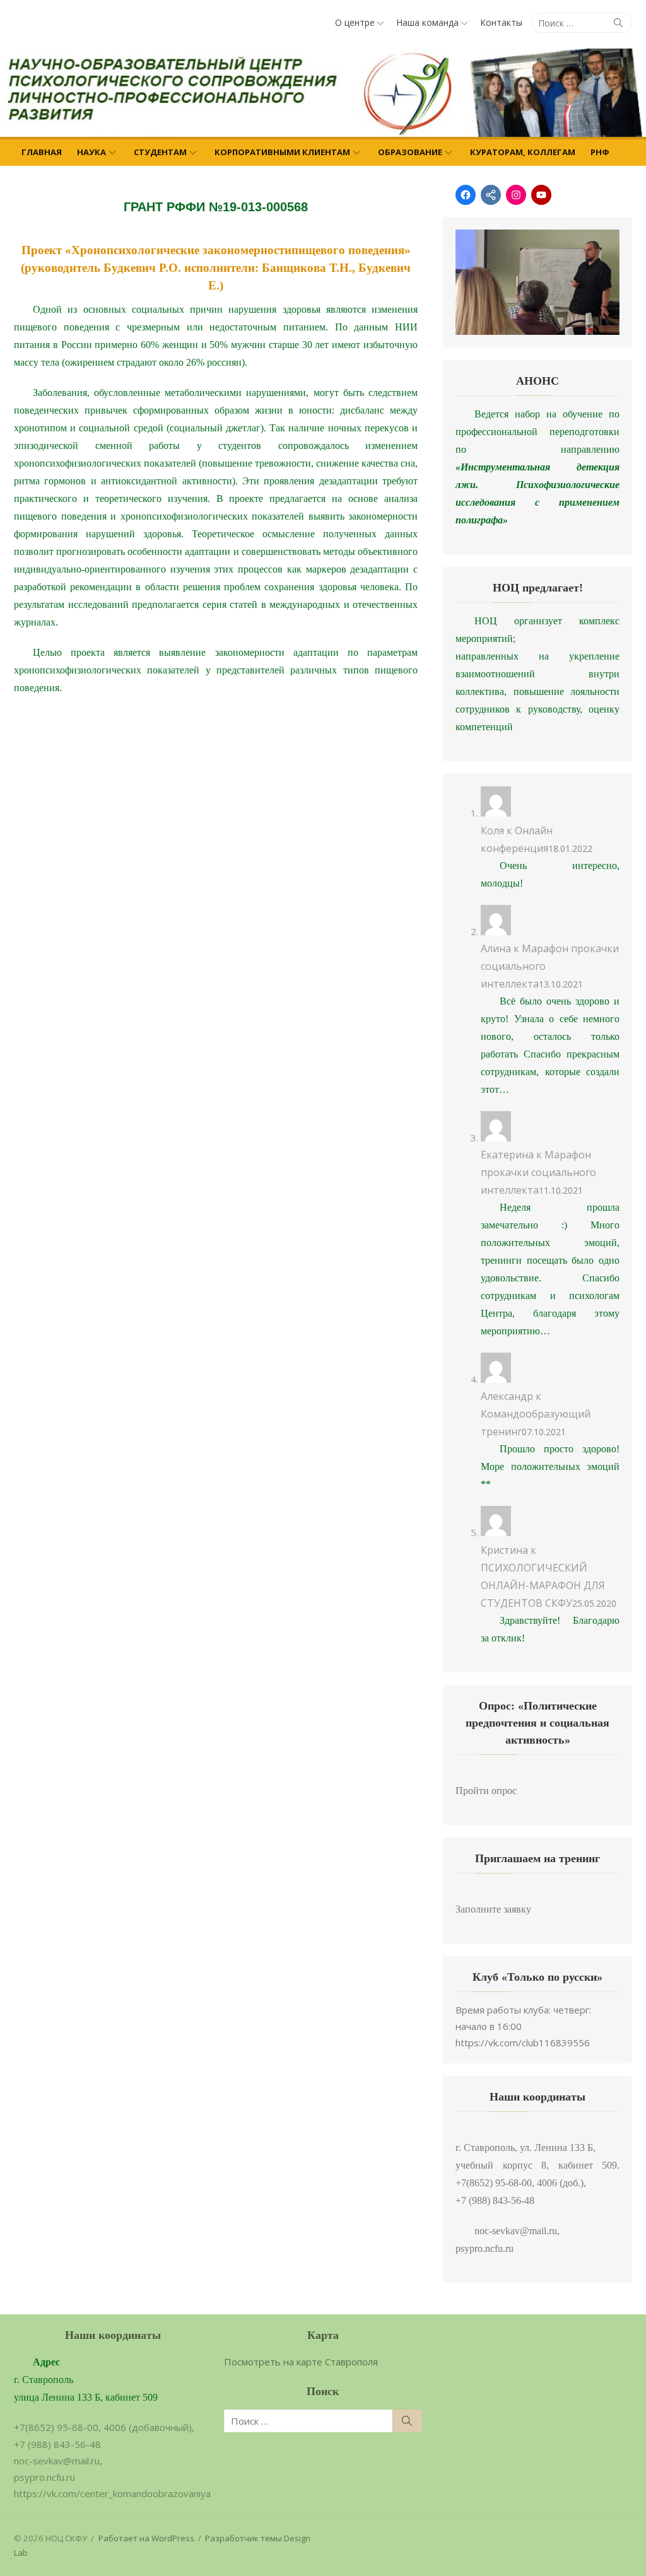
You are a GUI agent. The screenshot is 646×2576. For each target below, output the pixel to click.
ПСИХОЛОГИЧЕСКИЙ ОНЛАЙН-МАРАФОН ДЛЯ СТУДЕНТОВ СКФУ (543, 1585)
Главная (42, 152)
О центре (355, 22)
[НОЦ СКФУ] (323, 93)
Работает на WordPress (146, 2538)
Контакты (501, 22)
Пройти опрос (486, 1791)
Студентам (160, 152)
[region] (537, 282)
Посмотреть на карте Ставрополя (301, 2362)
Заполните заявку (493, 1909)
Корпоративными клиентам (282, 152)
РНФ (600, 152)
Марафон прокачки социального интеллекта (538, 1172)
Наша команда (427, 22)
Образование (410, 152)
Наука (91, 152)
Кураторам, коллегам (523, 152)
